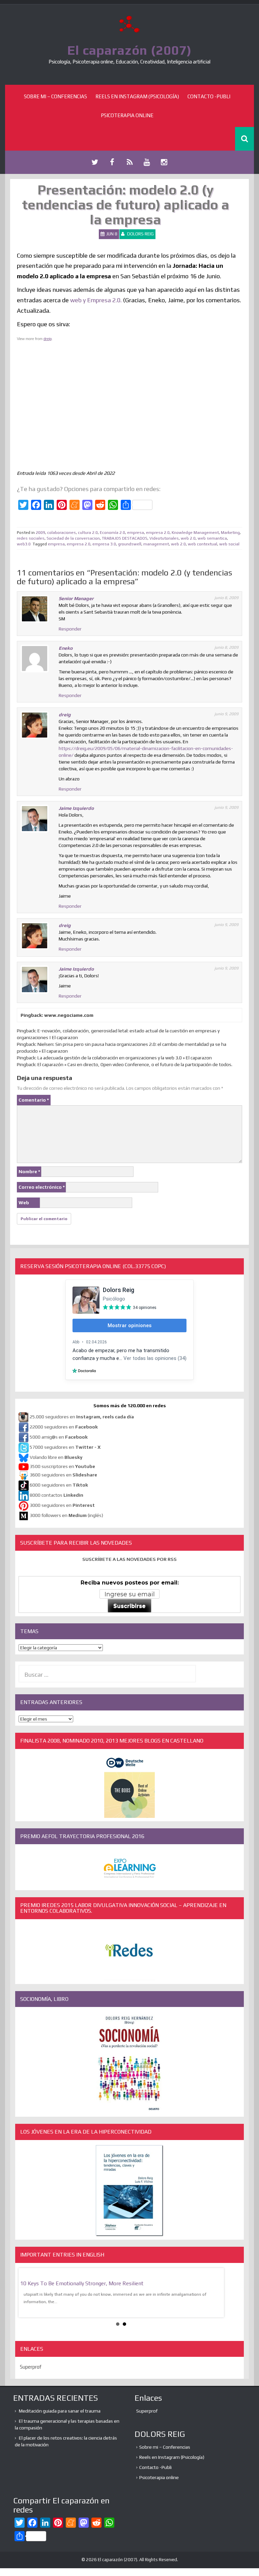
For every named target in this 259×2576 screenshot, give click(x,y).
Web (24, 1203)
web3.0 (24, 544)
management (156, 544)
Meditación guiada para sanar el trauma (60, 2411)
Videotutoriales (164, 538)
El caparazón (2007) (129, 50)
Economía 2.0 (112, 533)
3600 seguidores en (63, 1475)
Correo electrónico (42, 1187)
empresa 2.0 (158, 533)
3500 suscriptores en (62, 1466)
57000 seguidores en (65, 1447)
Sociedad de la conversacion (73, 538)
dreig (48, 339)
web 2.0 (188, 538)
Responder (70, 629)
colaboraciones (62, 533)
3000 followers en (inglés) (66, 1515)
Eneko (66, 648)
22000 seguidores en (64, 1427)
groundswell (130, 544)
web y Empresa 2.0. (96, 300)
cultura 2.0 (88, 533)
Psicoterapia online (127, 115)
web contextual (203, 544)
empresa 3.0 (104, 544)
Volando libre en (56, 1457)
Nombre (29, 1171)
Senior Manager (76, 598)
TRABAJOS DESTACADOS (125, 538)
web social (229, 544)
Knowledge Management (195, 533)
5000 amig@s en (59, 1437)
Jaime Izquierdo (76, 808)
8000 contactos (56, 1495)
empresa (136, 533)
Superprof (31, 2367)
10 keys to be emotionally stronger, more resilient (82, 2283)
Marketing (230, 533)
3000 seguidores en (62, 1505)
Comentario (34, 1100)
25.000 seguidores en (82, 1417)
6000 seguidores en (59, 1485)
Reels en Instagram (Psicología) (137, 96)
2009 (40, 533)
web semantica (212, 538)
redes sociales (31, 538)
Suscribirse (129, 1606)
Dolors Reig (140, 234)
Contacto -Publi (209, 96)
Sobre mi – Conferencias (55, 96)
